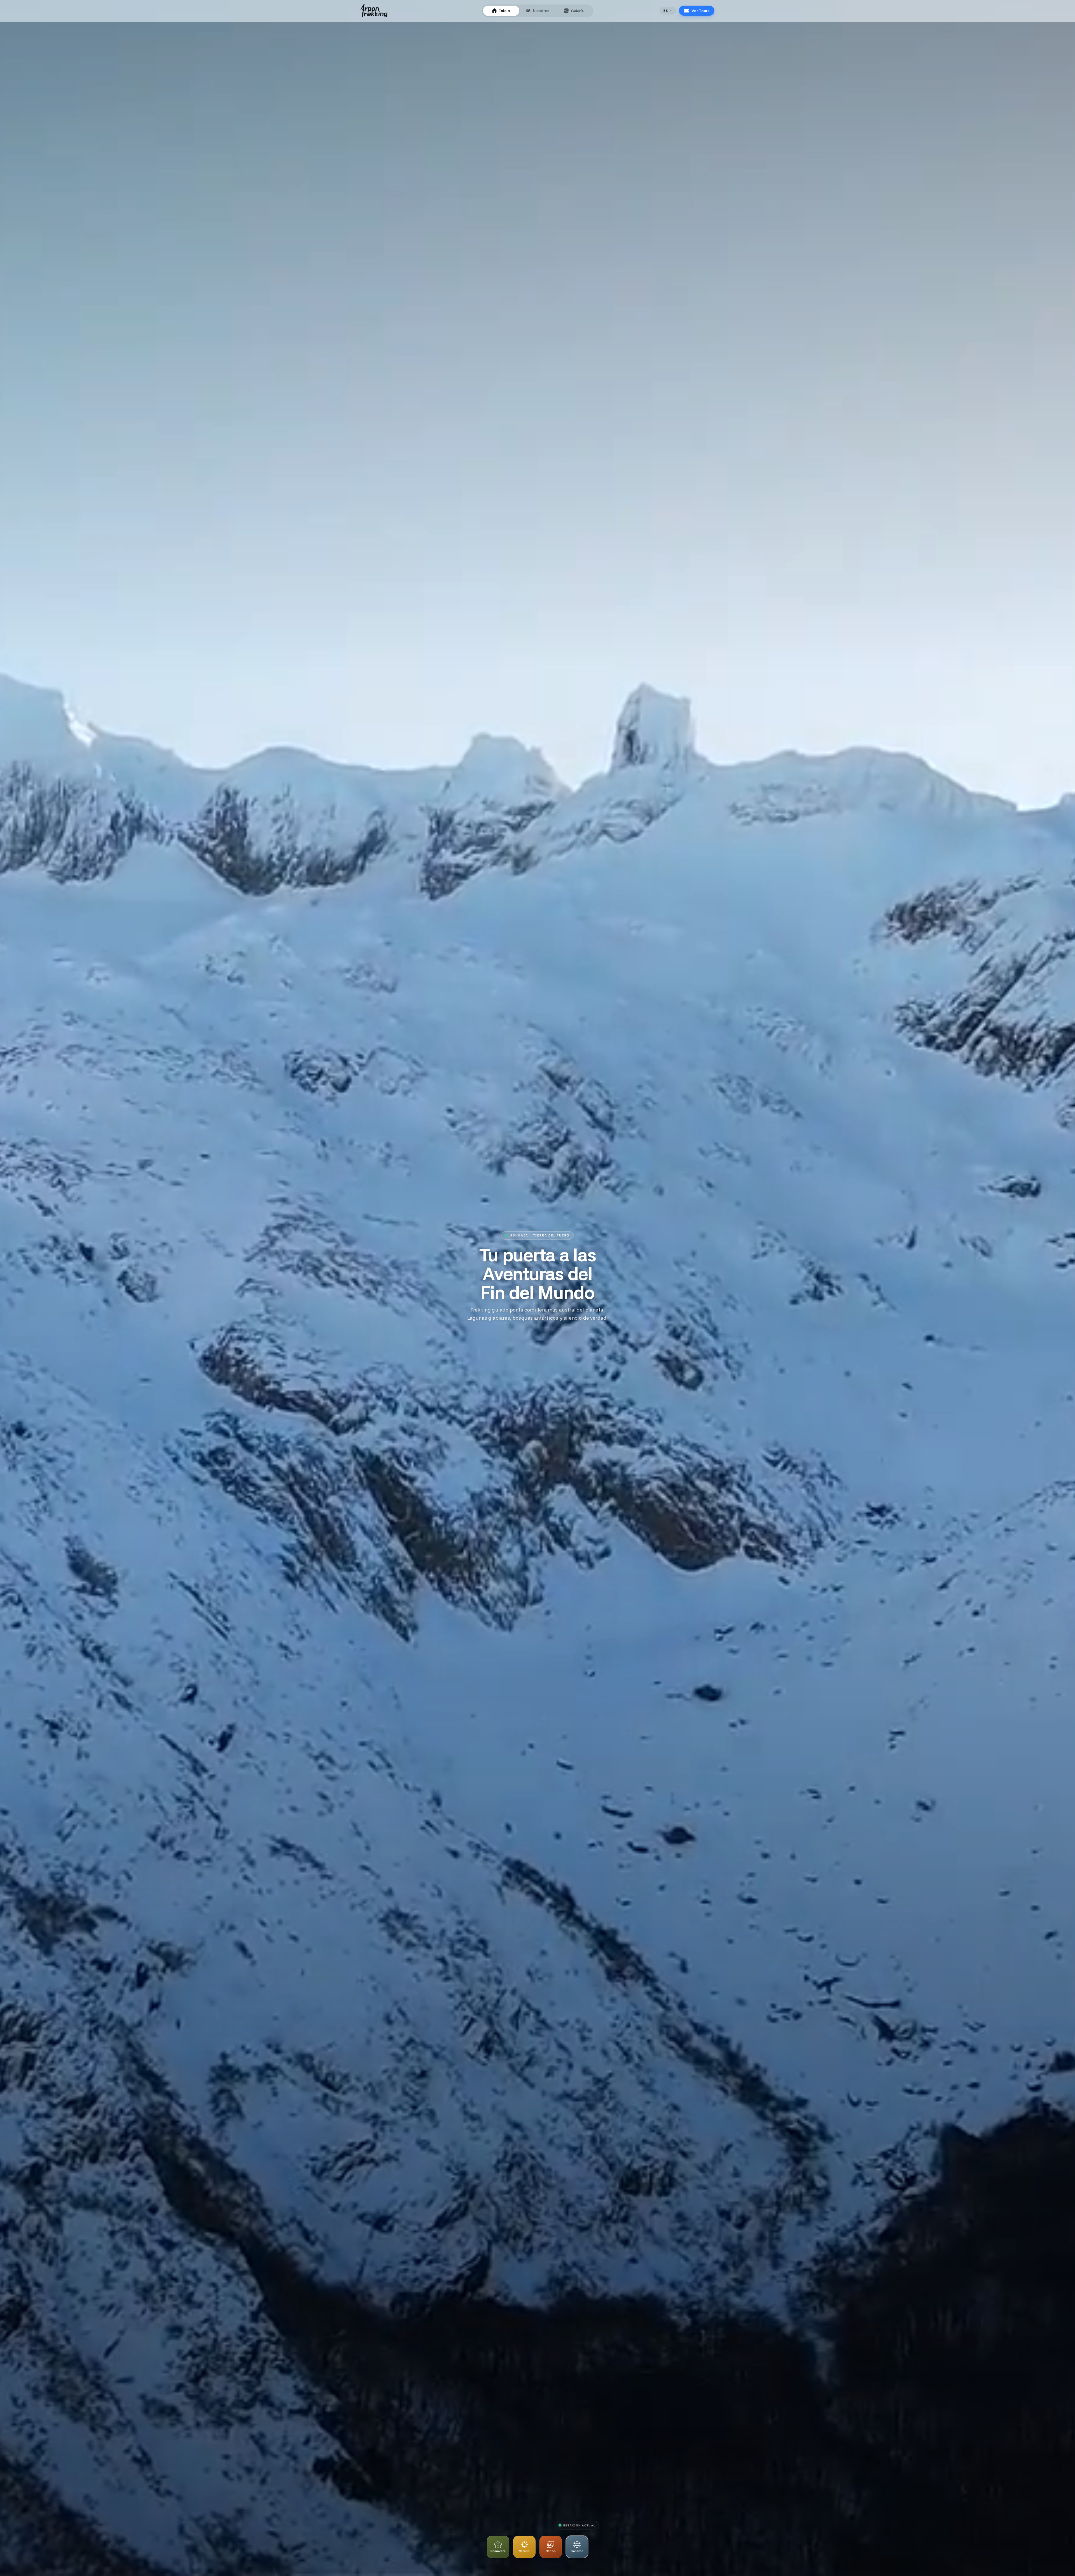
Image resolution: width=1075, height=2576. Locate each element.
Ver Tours (700, 11)
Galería (577, 11)
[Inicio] (374, 11)
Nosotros (541, 11)
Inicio (505, 11)
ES (666, 11)
